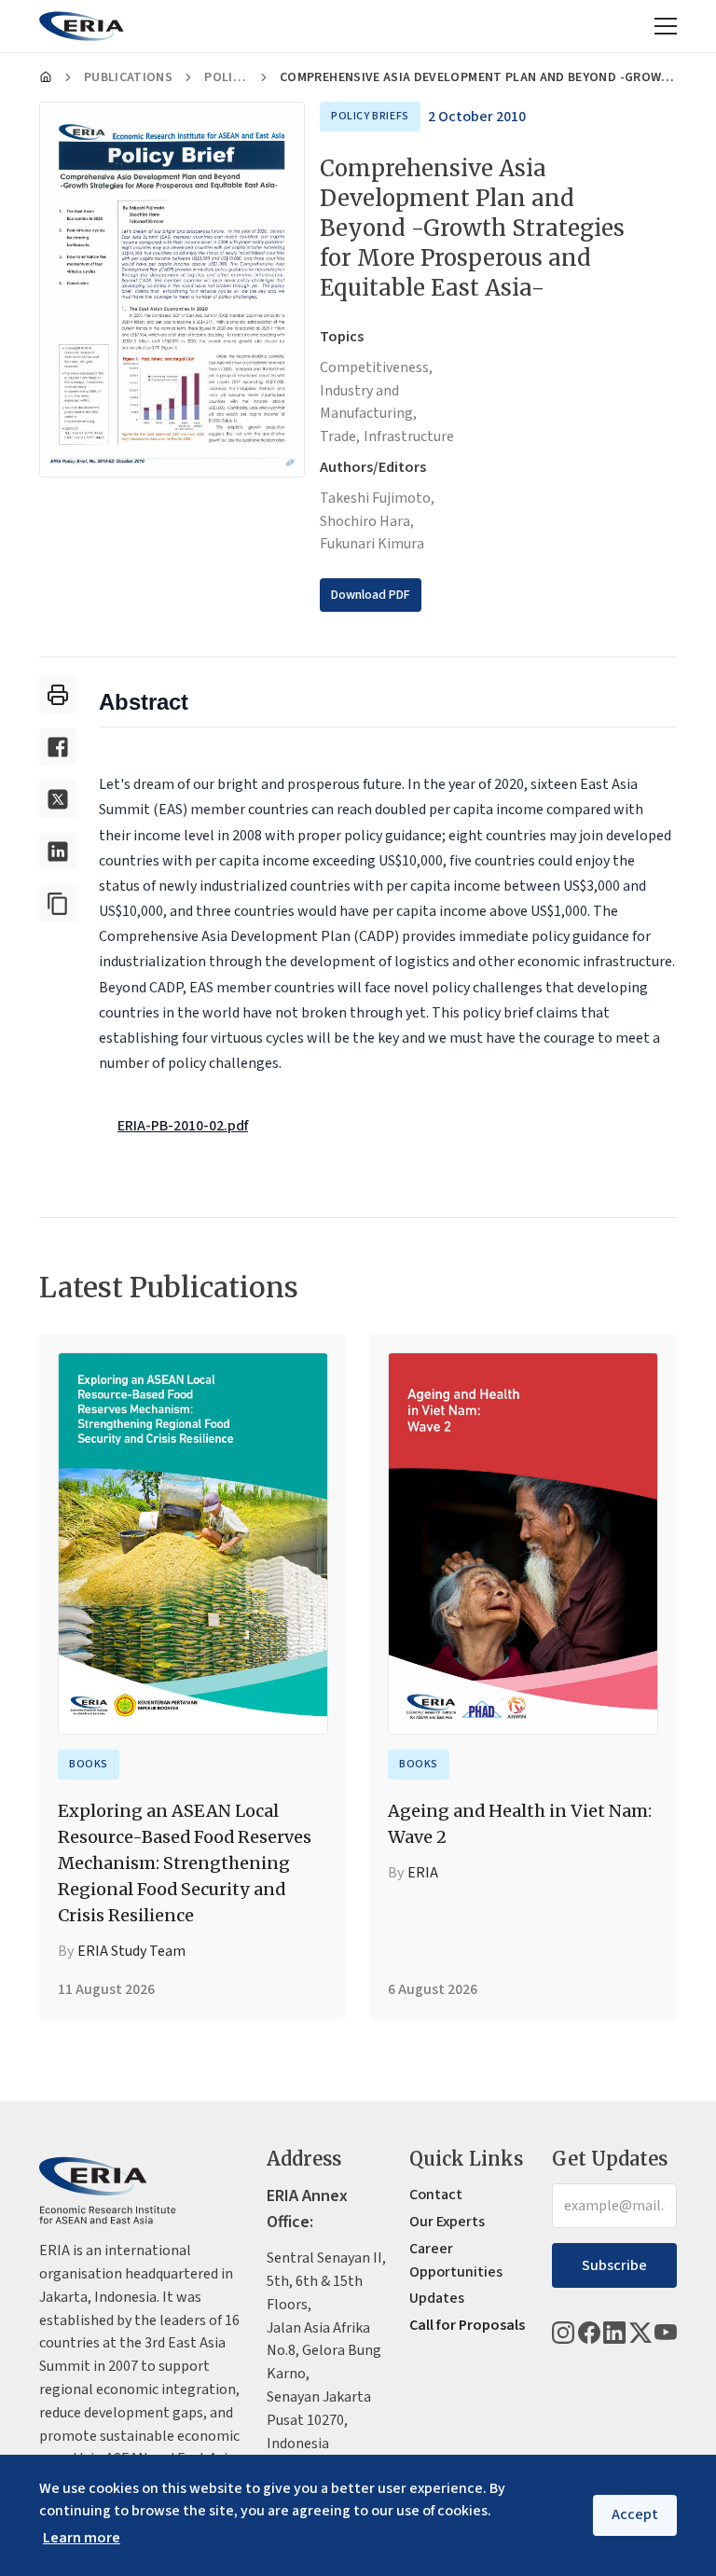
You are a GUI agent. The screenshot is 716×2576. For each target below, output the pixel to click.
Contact (436, 2195)
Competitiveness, (376, 367)
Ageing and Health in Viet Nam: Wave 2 (520, 1824)
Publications (128, 77)
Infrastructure (409, 436)
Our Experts (447, 2222)
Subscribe (614, 2265)
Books (89, 1764)
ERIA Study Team (131, 1951)
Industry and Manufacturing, (368, 402)
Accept (635, 2514)
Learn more (82, 2538)
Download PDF (371, 595)
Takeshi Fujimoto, (377, 498)
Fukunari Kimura (372, 544)
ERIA (423, 1873)
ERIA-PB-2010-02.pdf (183, 1126)
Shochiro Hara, (367, 521)
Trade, (340, 436)
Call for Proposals (467, 2325)
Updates (437, 2298)
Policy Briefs (226, 77)
